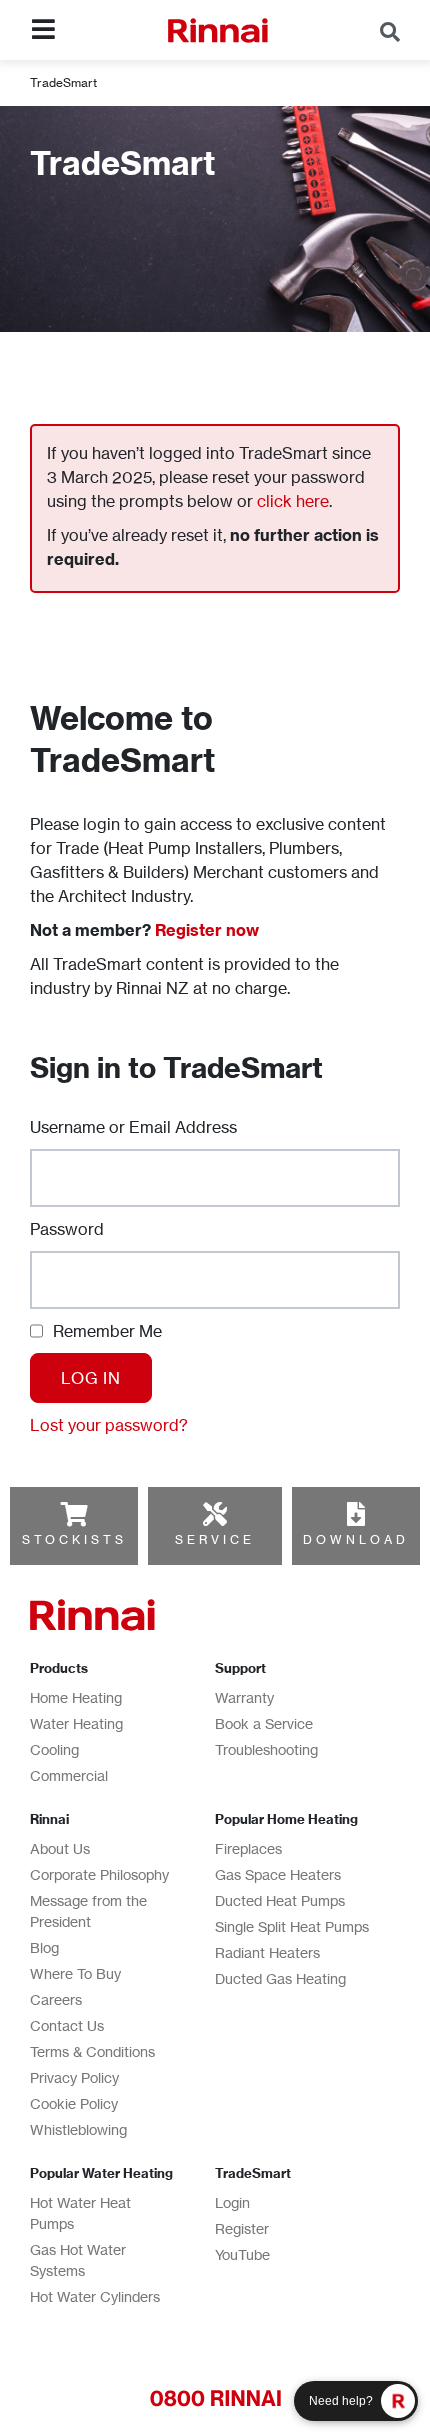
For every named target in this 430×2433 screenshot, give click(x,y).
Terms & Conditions (92, 2051)
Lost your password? (109, 1425)
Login (232, 2202)
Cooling (54, 1749)
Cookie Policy (74, 2103)
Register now (207, 930)
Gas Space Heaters (278, 1874)
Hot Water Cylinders (95, 2296)
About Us (60, 1848)
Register (242, 2228)
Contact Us (67, 2025)
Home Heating (76, 1697)
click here (293, 501)
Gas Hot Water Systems (78, 2260)
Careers (56, 1999)
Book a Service (264, 1723)
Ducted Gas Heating (280, 1978)
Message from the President (88, 1911)
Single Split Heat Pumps (292, 1926)
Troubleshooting (266, 1749)
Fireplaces (248, 1848)
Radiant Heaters (267, 1952)
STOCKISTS (74, 1539)
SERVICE (215, 1539)
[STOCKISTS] (74, 1514)
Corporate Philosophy (99, 1874)
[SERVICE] (215, 1514)
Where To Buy (75, 1973)
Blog (44, 1947)
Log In (91, 1378)
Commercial (69, 1775)
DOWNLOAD (356, 1539)
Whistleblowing (78, 2129)
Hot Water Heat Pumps (80, 2213)
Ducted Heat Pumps (280, 1900)
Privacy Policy (74, 2077)
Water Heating (76, 1723)
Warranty (244, 1697)
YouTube (242, 2254)
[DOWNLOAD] (356, 1514)
